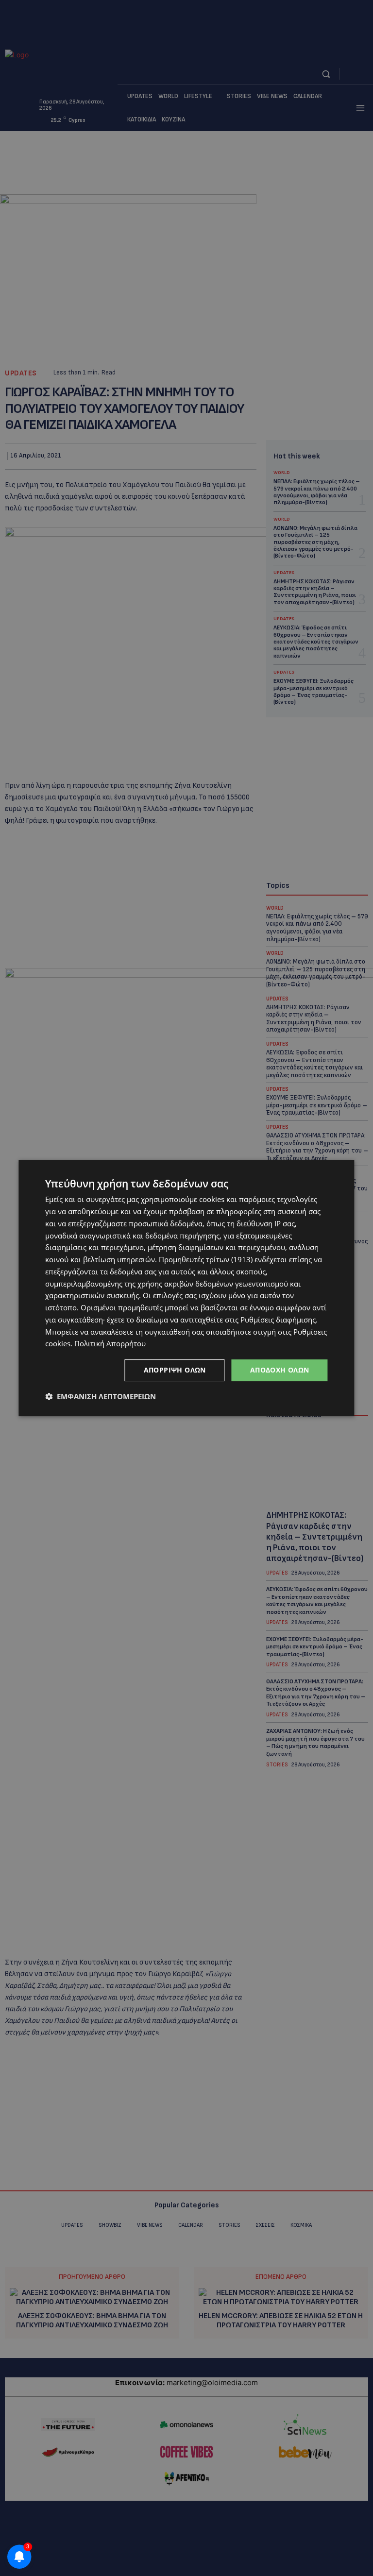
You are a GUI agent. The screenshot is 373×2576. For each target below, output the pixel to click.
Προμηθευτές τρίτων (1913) (206, 1259)
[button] (101, 1396)
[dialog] (186, 1288)
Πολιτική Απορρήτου (110, 1343)
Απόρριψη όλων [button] (175, 1370)
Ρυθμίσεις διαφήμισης (278, 1320)
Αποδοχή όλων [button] (280, 1370)
